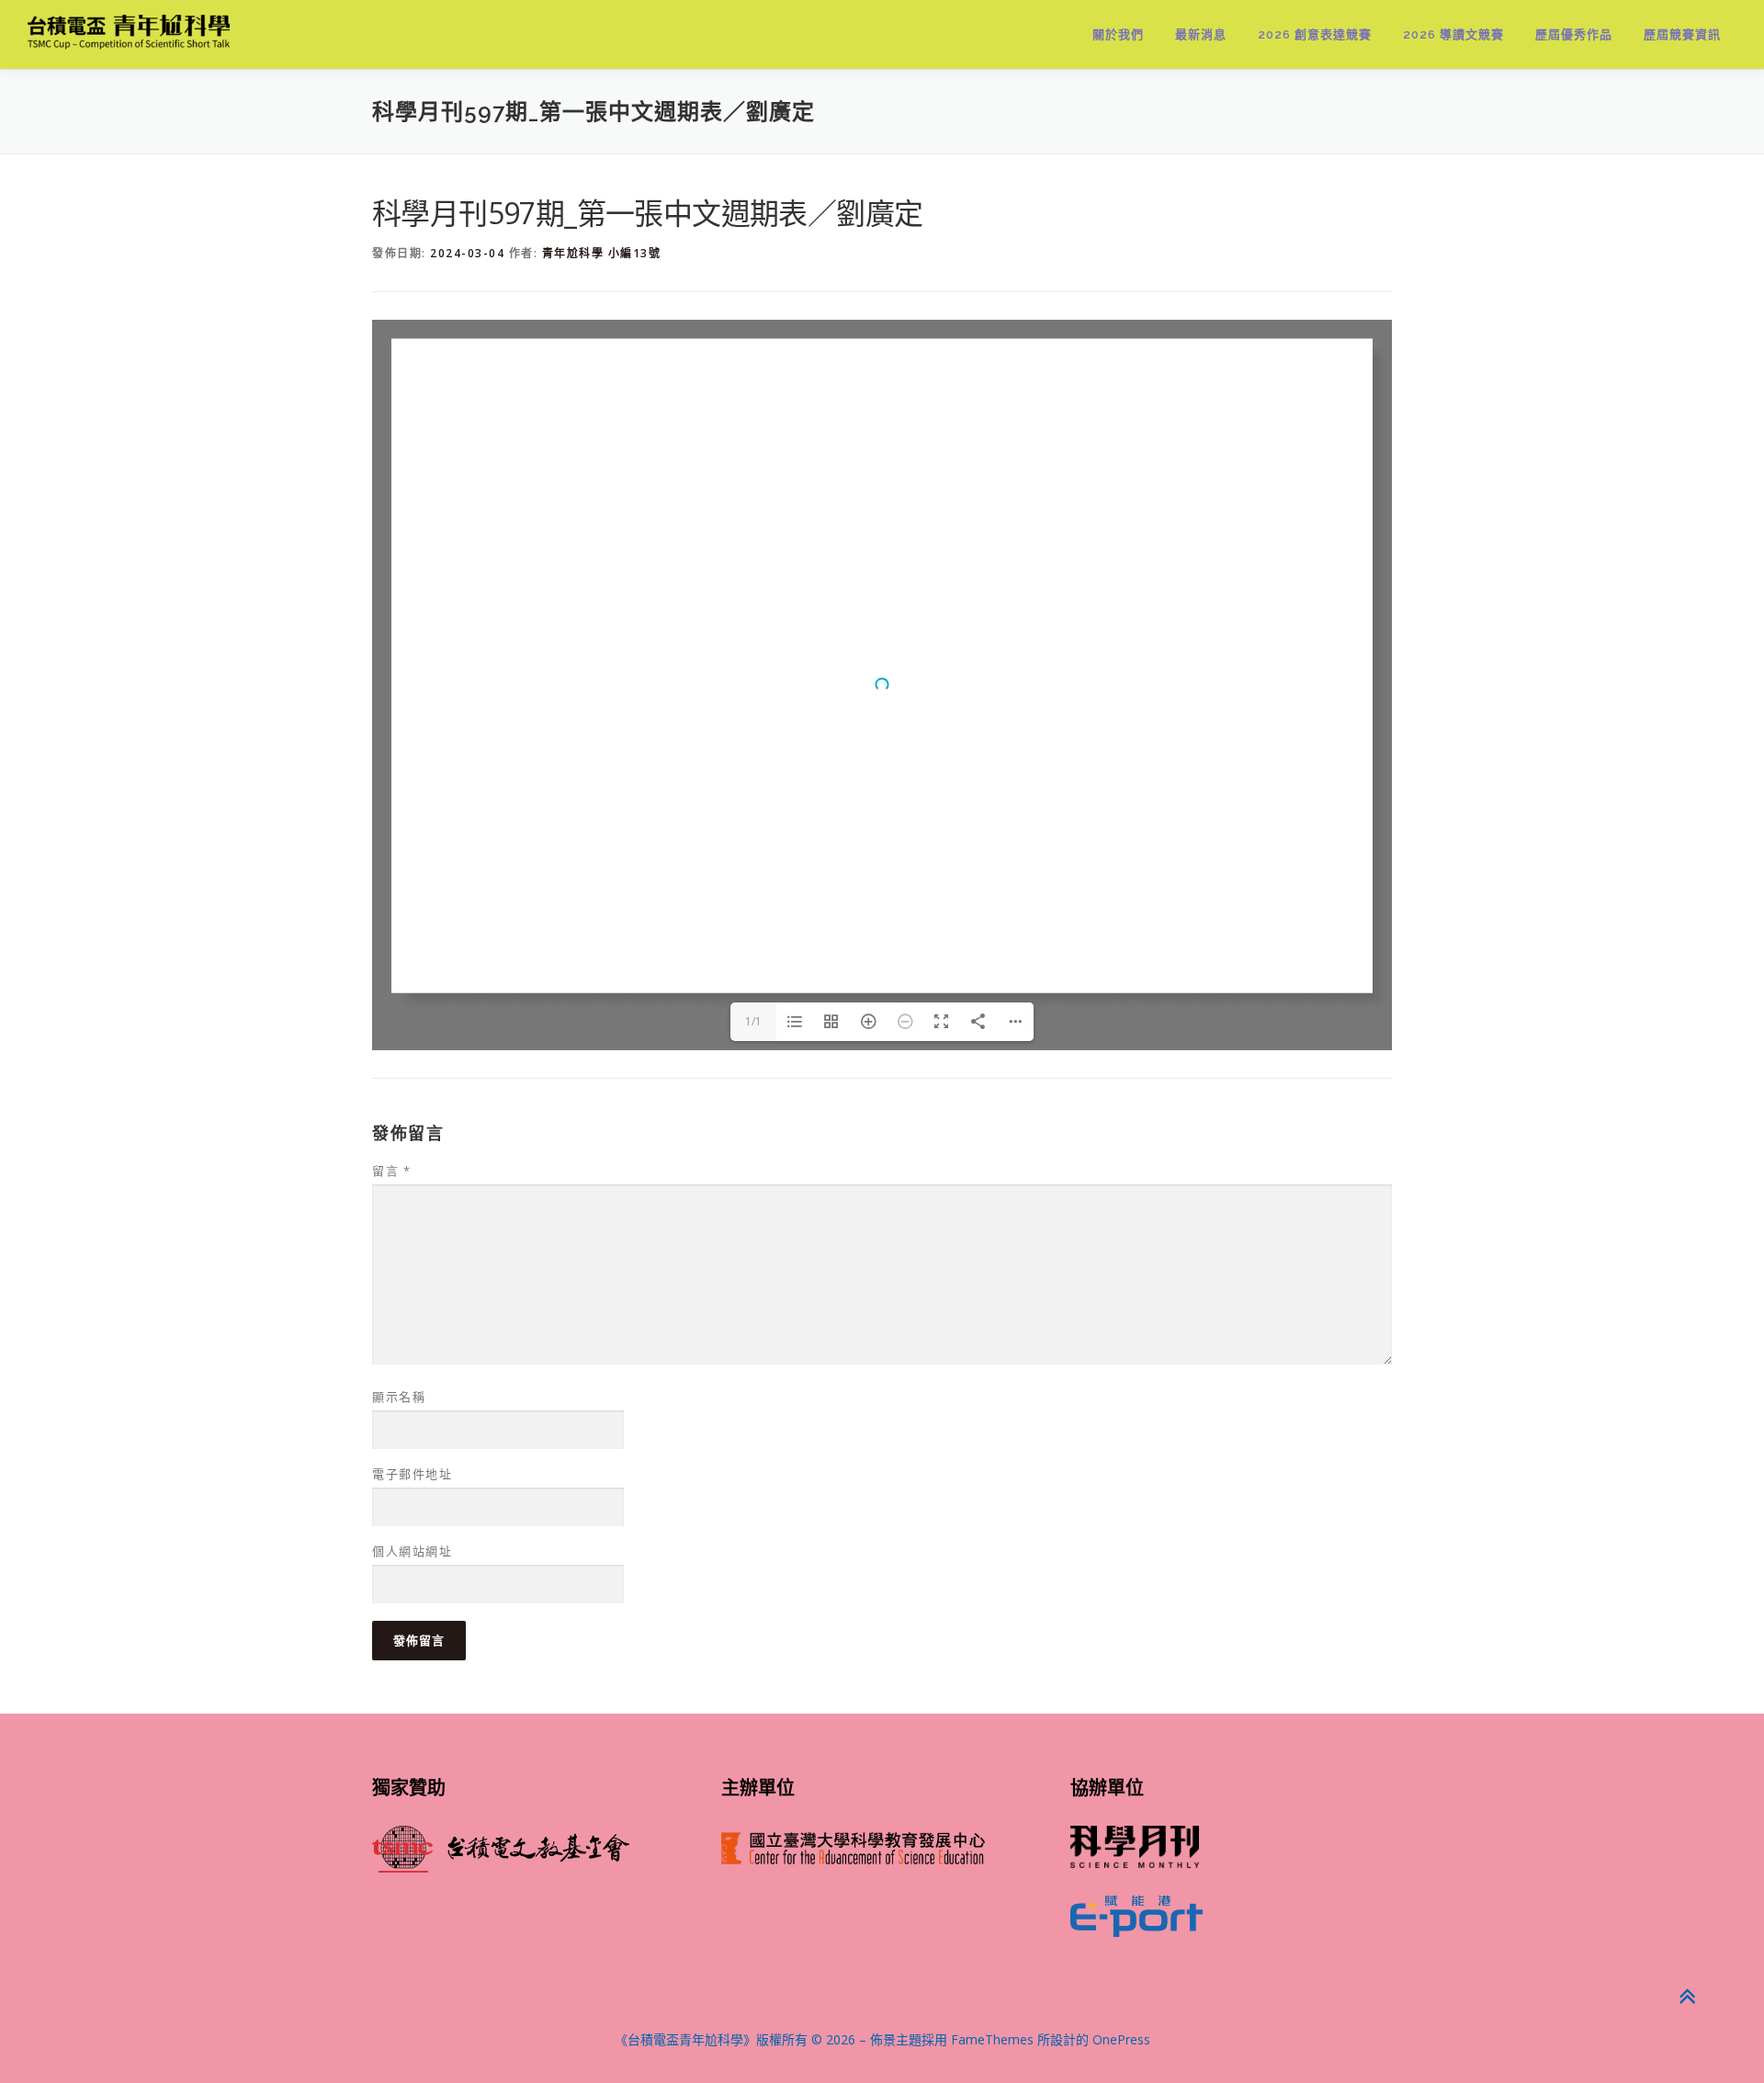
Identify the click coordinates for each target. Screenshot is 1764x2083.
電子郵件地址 (412, 1474)
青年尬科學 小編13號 (602, 253)
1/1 (753, 1021)
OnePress (1121, 2039)
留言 (391, 1171)
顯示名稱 (399, 1397)
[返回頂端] (1686, 1997)
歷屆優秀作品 (1574, 34)
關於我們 (1118, 34)
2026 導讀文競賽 (1453, 34)
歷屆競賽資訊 (1682, 34)
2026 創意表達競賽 (1315, 34)
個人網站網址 (412, 1551)
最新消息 (1201, 34)
